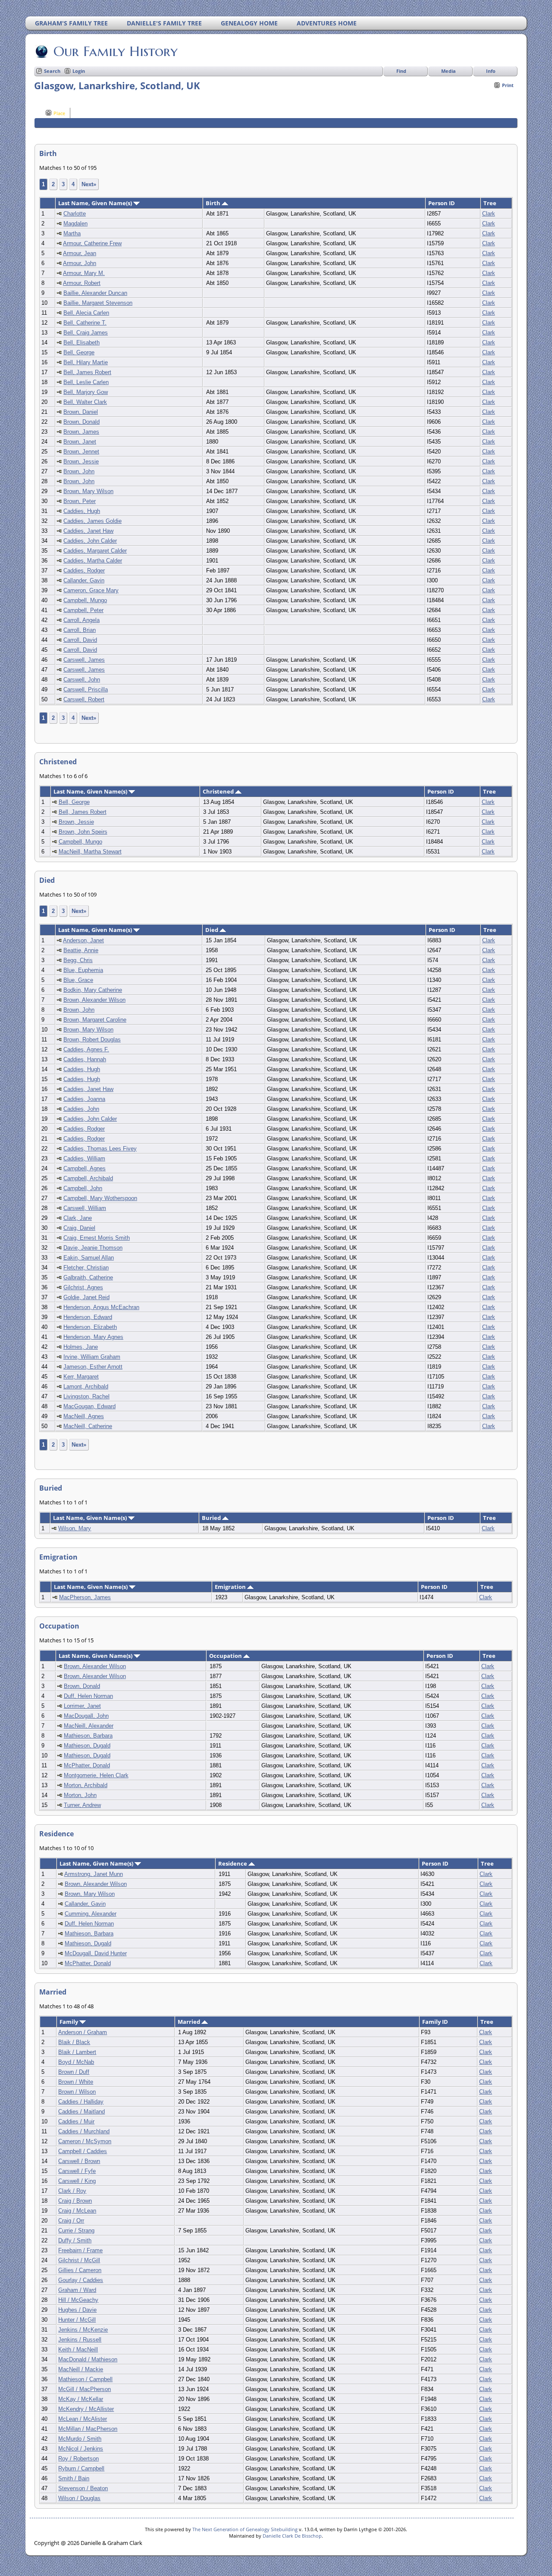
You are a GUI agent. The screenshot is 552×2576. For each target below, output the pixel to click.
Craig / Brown (75, 2201)
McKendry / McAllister (86, 2409)
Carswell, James (84, 660)
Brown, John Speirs (83, 832)
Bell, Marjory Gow (86, 392)
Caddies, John (81, 1109)
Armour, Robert (82, 283)
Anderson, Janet (83, 940)
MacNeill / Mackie (81, 2369)
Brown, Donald (82, 422)
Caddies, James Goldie (93, 521)
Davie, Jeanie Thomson (93, 1248)
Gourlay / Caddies (81, 2280)
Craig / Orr (71, 2221)
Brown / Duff (74, 2072)
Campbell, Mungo (85, 600)
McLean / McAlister (83, 2419)
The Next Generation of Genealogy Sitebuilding (245, 2529)
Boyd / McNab (76, 2062)
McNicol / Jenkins (81, 2449)
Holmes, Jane (81, 1347)
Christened (219, 791)
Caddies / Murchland (84, 2131)
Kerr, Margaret (81, 1377)
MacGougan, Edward (89, 1406)
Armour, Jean (80, 253)
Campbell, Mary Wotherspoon (100, 1198)
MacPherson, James (85, 1597)
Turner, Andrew (82, 1805)
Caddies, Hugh (82, 511)
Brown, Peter (80, 501)
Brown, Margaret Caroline (95, 1020)
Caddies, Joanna (84, 1099)
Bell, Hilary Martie (86, 362)
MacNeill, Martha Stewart (90, 852)
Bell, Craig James (86, 333)
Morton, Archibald (86, 1785)
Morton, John (80, 1795)
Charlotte (75, 214)
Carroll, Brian (80, 630)
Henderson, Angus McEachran (101, 1307)
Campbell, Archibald (88, 1178)
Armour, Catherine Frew (92, 243)
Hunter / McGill (77, 2320)
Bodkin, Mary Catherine (93, 990)
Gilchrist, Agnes (83, 1287)
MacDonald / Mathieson (88, 2359)
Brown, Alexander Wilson (94, 1000)
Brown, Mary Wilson (88, 491)
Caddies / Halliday (81, 2102)
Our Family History (116, 51)
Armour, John (80, 263)
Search (52, 71)
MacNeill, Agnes (84, 1416)
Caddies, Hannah (85, 1059)
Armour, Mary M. (84, 273)
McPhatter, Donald (87, 1765)
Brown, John (79, 471)
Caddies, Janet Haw (88, 531)
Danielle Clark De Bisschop (292, 2536)
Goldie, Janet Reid (86, 1297)
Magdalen (75, 224)
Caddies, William (84, 1158)
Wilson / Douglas (79, 2498)
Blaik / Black (74, 2042)
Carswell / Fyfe (77, 2171)
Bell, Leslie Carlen (86, 382)
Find (401, 71)
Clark (489, 214)
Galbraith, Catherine (88, 1277)
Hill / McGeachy (78, 2300)
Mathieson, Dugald (87, 1746)
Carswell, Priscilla (86, 689)
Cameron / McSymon (85, 2141)
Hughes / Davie (77, 2310)
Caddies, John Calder (90, 541)
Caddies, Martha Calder (93, 561)
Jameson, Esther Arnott (93, 1367)
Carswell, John (82, 680)
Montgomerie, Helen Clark (96, 1775)
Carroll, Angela (82, 620)
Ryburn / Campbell (81, 2468)
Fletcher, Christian (86, 1268)
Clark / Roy (72, 2191)
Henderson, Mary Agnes (93, 1337)
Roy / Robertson (78, 2459)
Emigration (231, 1587)
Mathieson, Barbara (88, 1736)
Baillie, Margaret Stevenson (98, 303)
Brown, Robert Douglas (92, 1039)
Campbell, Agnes (85, 1168)
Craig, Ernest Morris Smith (97, 1238)
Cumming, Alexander (91, 1914)
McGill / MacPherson (85, 2389)
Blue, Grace (78, 980)
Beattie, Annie (81, 950)
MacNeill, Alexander (89, 1726)
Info (491, 71)
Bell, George (79, 352)
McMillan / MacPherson (88, 2429)
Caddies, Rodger (84, 571)
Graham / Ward (77, 2290)
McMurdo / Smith (80, 2439)
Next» (89, 184)
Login (79, 71)
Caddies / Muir (76, 2121)
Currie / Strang (76, 2231)
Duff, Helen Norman (88, 1696)
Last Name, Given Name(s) (96, 203)
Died (212, 930)
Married (190, 2022)
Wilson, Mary (75, 1528)
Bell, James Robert (87, 372)
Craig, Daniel (79, 1228)
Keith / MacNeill (78, 2349)
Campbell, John (83, 1188)
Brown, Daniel (81, 412)
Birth (214, 203)
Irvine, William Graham (92, 1357)
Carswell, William (85, 1208)
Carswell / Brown (79, 2161)
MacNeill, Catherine (88, 1426)
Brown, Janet (80, 442)
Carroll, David (80, 640)
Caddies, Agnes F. (86, 1049)
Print (508, 85)
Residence (233, 1863)
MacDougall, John (86, 1716)
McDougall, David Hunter (96, 1953)
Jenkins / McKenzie (83, 2330)
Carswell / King (77, 2181)
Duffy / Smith (75, 2240)
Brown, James (81, 432)
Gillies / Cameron (80, 2270)
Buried (212, 1518)
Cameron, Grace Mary (91, 590)
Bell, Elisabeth (82, 342)
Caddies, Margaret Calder (95, 551)
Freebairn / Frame (80, 2250)
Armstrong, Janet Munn (94, 1874)
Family (69, 2022)
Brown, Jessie (81, 461)
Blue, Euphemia (83, 970)
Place (59, 113)
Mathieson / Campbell (85, 2379)
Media (448, 71)
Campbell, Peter (83, 610)
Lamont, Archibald (86, 1386)
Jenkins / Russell (80, 2340)
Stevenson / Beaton (83, 2488)
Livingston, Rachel (86, 1396)
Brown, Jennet (81, 452)
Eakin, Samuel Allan (89, 1258)
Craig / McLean (77, 2211)
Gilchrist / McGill (79, 2260)
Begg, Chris (78, 960)
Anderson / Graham (83, 2032)
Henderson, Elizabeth (90, 1327)
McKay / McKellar (81, 2399)
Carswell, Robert (84, 699)
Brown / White (76, 2082)
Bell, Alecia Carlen (86, 313)
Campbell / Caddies (83, 2151)
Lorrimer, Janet (82, 1706)
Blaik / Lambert (77, 2052)
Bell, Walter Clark (85, 402)
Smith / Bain (74, 2478)
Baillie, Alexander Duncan (95, 293)
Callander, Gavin (84, 580)
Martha (72, 233)
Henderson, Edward (88, 1317)
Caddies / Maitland (82, 2112)
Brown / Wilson (77, 2092)
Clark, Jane (78, 1218)
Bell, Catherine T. (85, 323)
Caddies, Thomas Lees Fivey (100, 1149)
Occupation (226, 1656)
